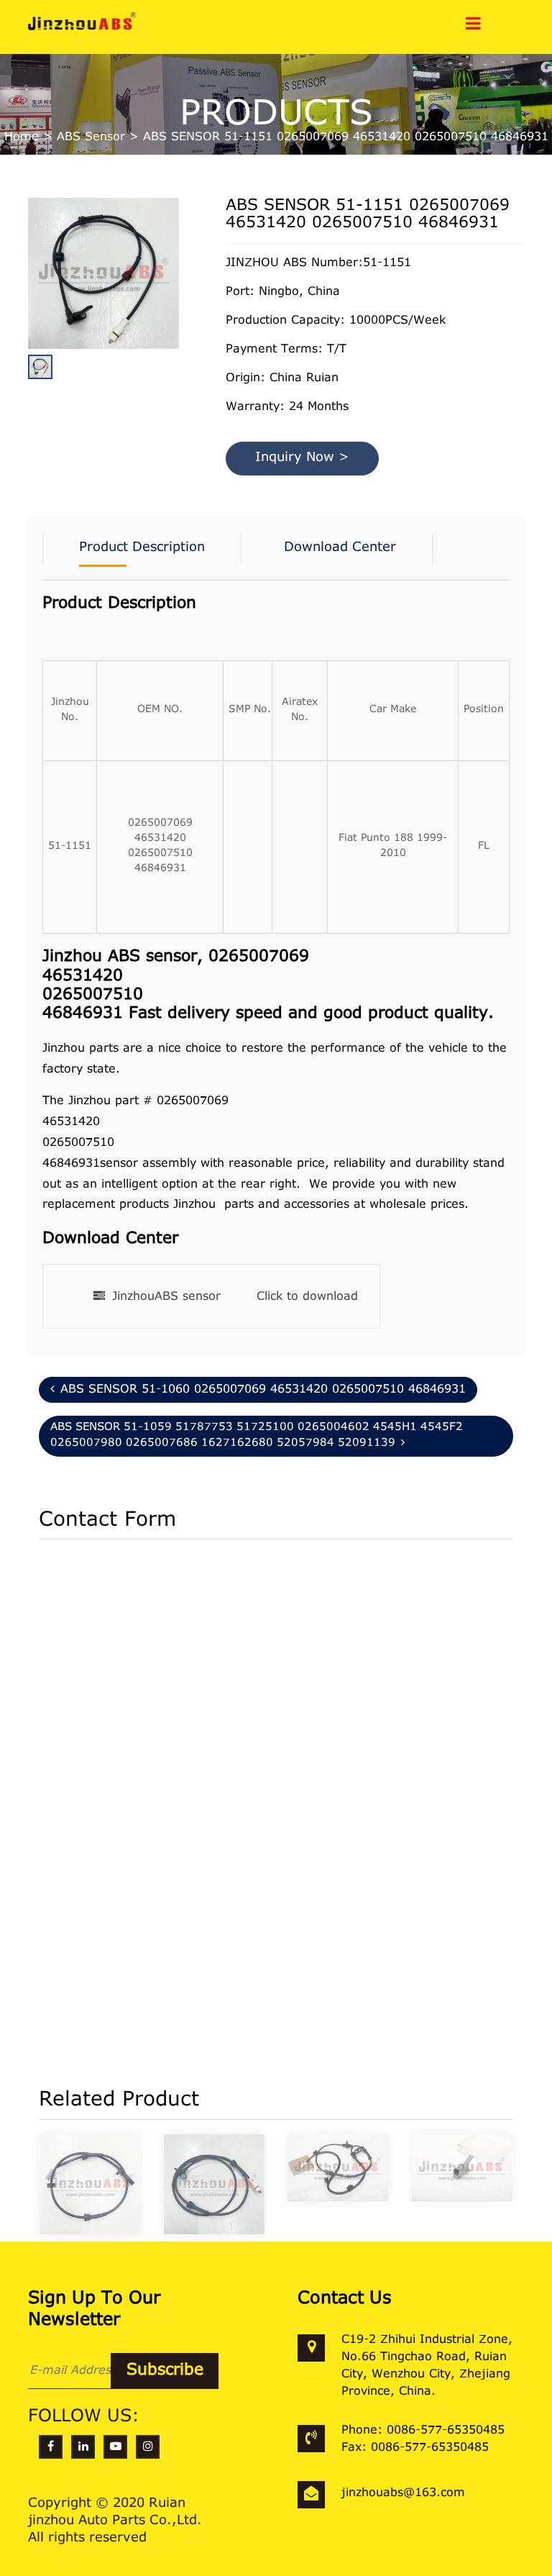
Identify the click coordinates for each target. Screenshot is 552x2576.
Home (22, 137)
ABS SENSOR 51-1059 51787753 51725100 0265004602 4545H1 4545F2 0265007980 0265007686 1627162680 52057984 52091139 (257, 1436)
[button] (175, 308)
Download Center (340, 548)
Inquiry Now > (302, 458)
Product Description (142, 548)
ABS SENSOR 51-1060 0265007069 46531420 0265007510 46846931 (263, 1390)
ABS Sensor (91, 137)
